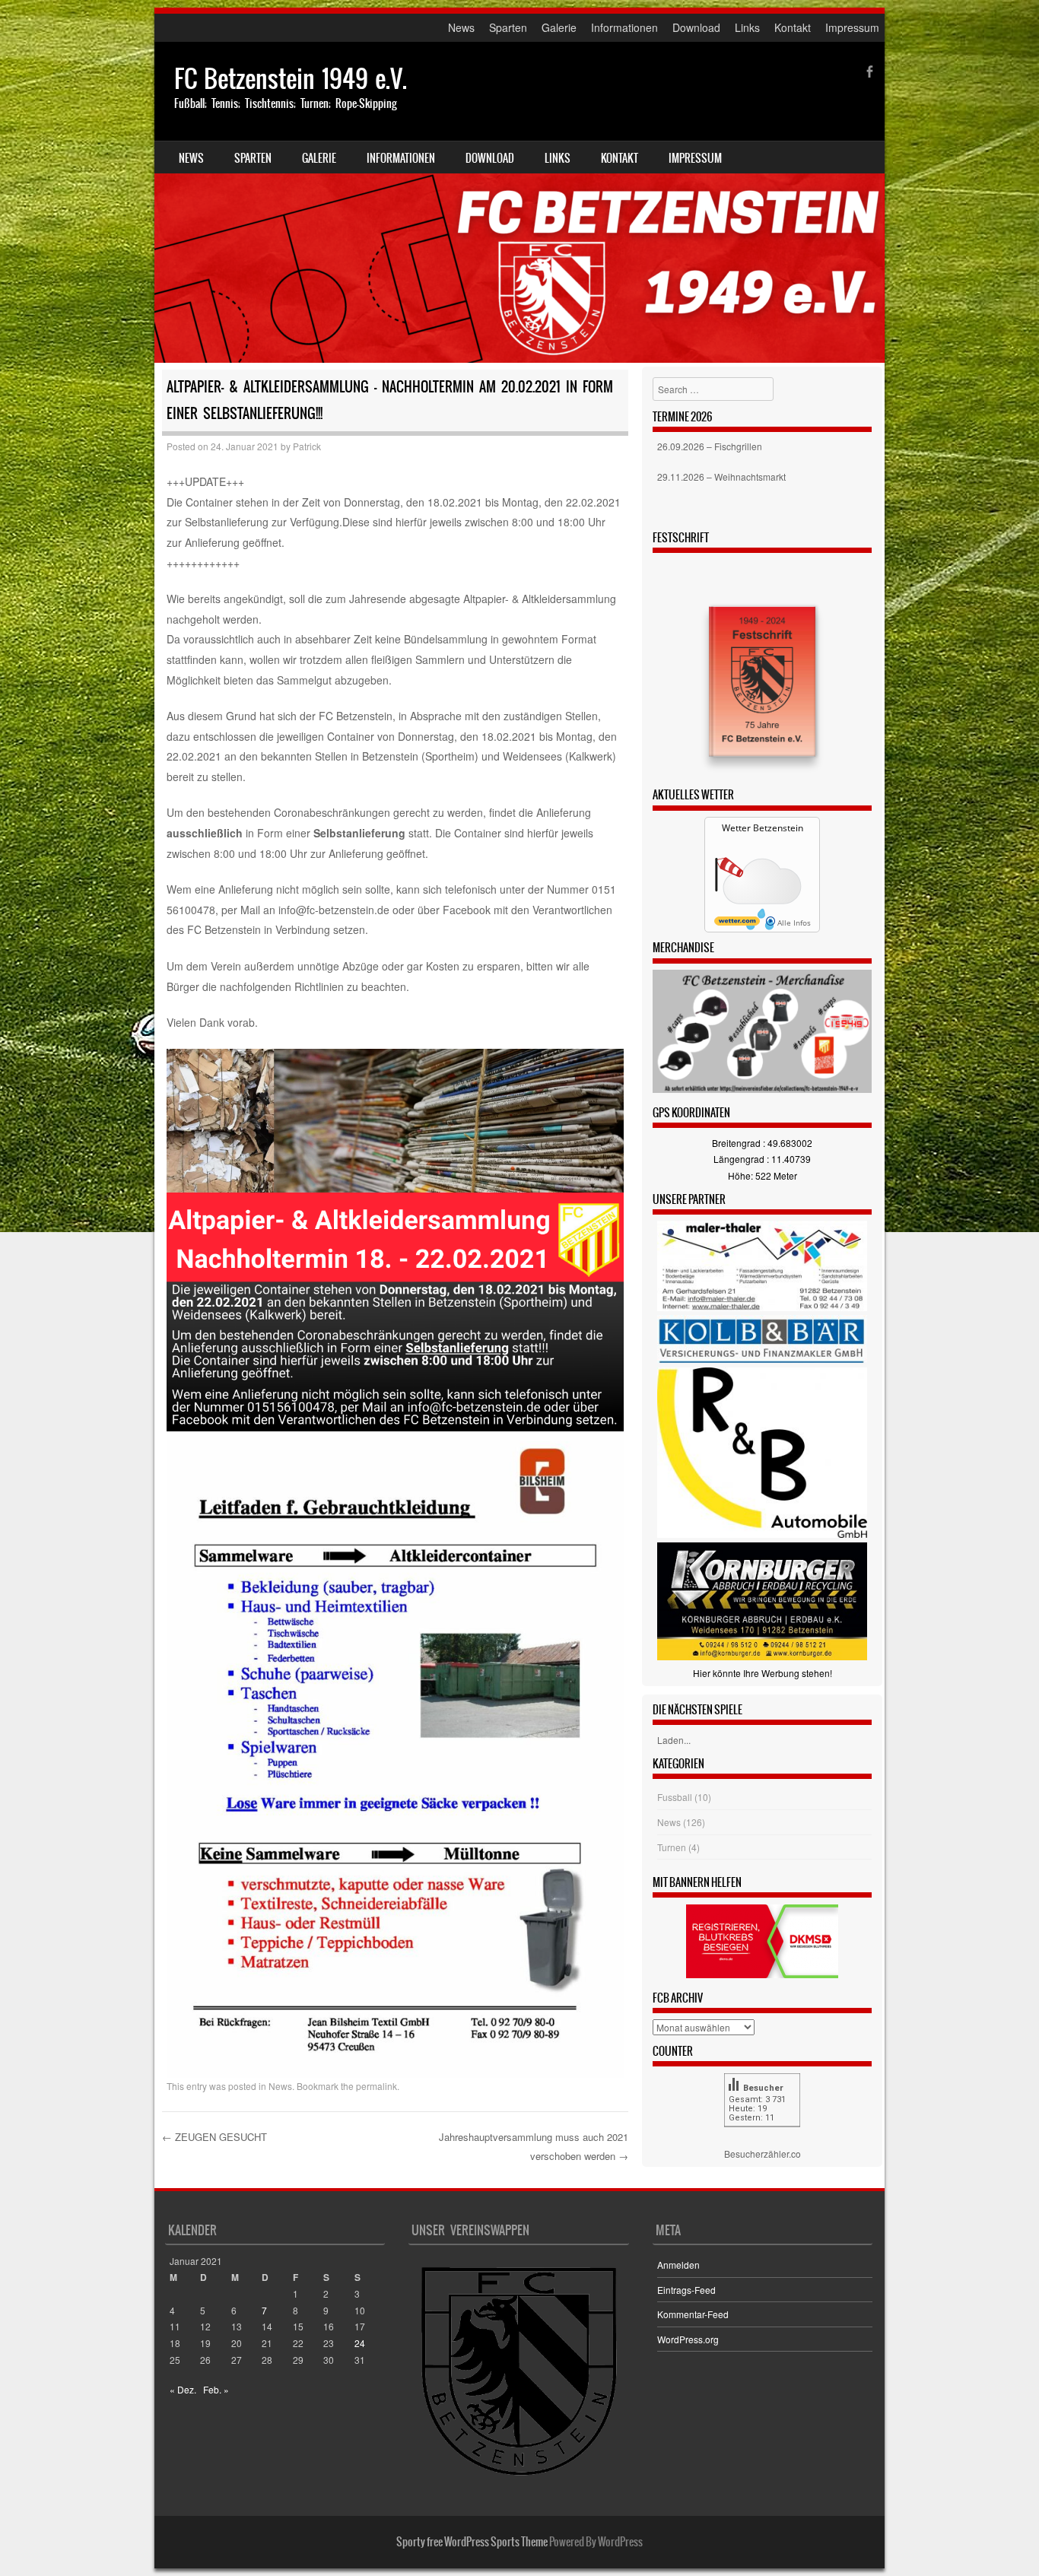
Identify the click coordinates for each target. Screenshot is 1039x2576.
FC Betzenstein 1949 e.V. (291, 79)
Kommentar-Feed (693, 2314)
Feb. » (216, 2389)
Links (747, 27)
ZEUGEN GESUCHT (214, 2137)
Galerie (559, 27)
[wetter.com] (737, 923)
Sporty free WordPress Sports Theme (472, 2542)
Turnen (672, 1847)
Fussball (675, 1797)
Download (696, 27)
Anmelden (678, 2265)
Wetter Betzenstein (763, 828)
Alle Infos (793, 923)
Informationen (624, 27)
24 (360, 2343)
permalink (377, 2086)
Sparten (508, 27)
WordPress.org (688, 2339)
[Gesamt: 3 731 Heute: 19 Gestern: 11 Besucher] (762, 2138)
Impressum (852, 27)
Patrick (307, 446)
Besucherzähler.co (763, 2154)
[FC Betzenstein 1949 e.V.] (519, 202)
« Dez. (183, 2389)
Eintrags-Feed (686, 2290)
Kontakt (793, 27)
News (461, 27)
